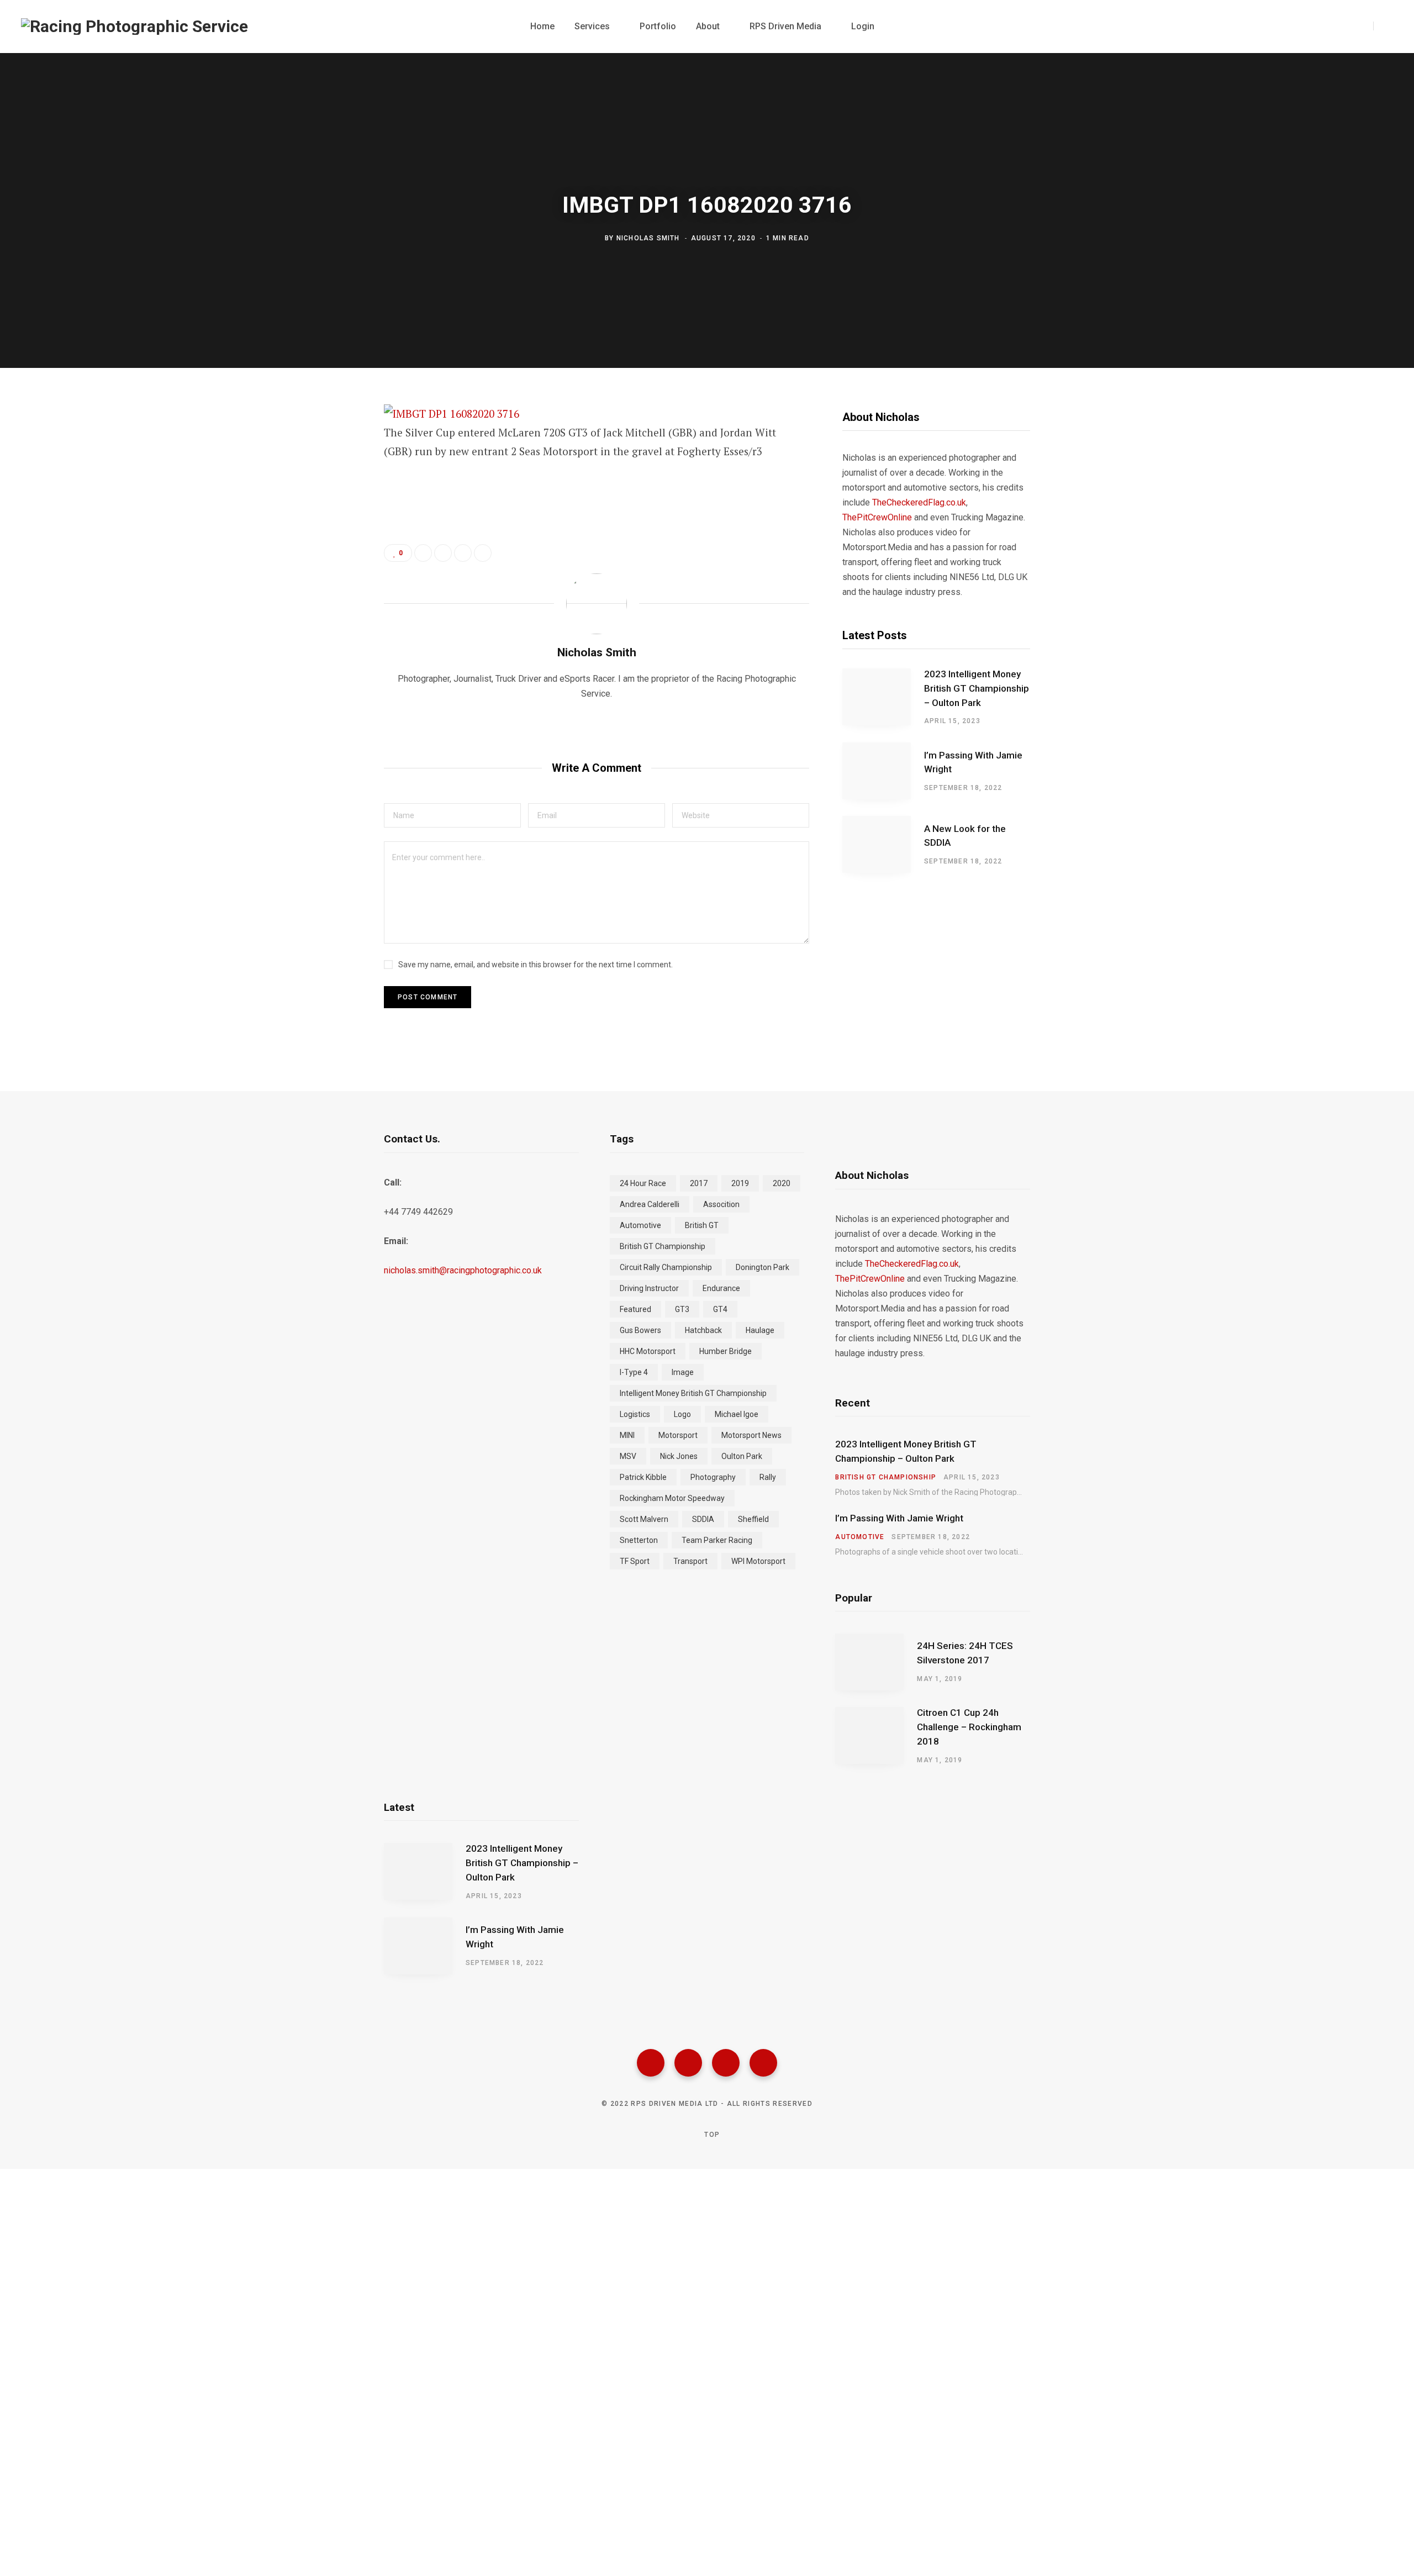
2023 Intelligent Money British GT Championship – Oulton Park (977, 688)
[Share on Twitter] (329, 475)
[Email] (329, 533)
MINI (627, 1435)
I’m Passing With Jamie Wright (973, 762)
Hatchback (703, 1330)
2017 (699, 1183)
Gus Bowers (640, 1330)
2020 (782, 1183)
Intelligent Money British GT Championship (693, 1393)
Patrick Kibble (643, 1477)
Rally (768, 1477)
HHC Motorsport (648, 1351)
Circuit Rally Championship (666, 1267)
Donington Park (763, 1267)
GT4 (720, 1309)
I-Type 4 (634, 1372)
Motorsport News (751, 1435)
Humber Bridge (726, 1351)
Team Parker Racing (717, 1540)
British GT (702, 1225)
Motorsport (678, 1435)
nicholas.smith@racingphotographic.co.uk (463, 1270)
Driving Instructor (649, 1288)
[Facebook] (651, 2063)
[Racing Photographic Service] (134, 27)
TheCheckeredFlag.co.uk (919, 502)
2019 (740, 1183)
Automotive (640, 1225)
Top (711, 2135)
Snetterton (639, 1540)
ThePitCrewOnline (877, 517)
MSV (628, 1456)
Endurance (721, 1288)
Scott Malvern (644, 1519)
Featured (635, 1309)
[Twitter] (688, 2063)
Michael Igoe (737, 1414)
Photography (713, 1477)
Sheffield (753, 1519)
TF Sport (635, 1561)
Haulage (760, 1330)
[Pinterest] (329, 504)
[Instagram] (726, 2063)
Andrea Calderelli (650, 1204)
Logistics (635, 1414)
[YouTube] (763, 2063)
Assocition (721, 1204)
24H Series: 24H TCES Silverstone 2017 (965, 1653)
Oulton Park (742, 1456)
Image (683, 1372)
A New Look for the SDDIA (965, 836)
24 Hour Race (643, 1183)
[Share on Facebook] (329, 445)
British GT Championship (663, 1246)
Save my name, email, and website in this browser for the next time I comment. (535, 965)
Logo (682, 1414)
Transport (690, 1561)
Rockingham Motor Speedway (672, 1498)
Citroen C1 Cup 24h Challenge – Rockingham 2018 (969, 1727)
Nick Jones (679, 1456)
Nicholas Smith (648, 238)
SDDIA (703, 1519)
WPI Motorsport (758, 1561)
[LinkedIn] (463, 553)
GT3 (682, 1309)
